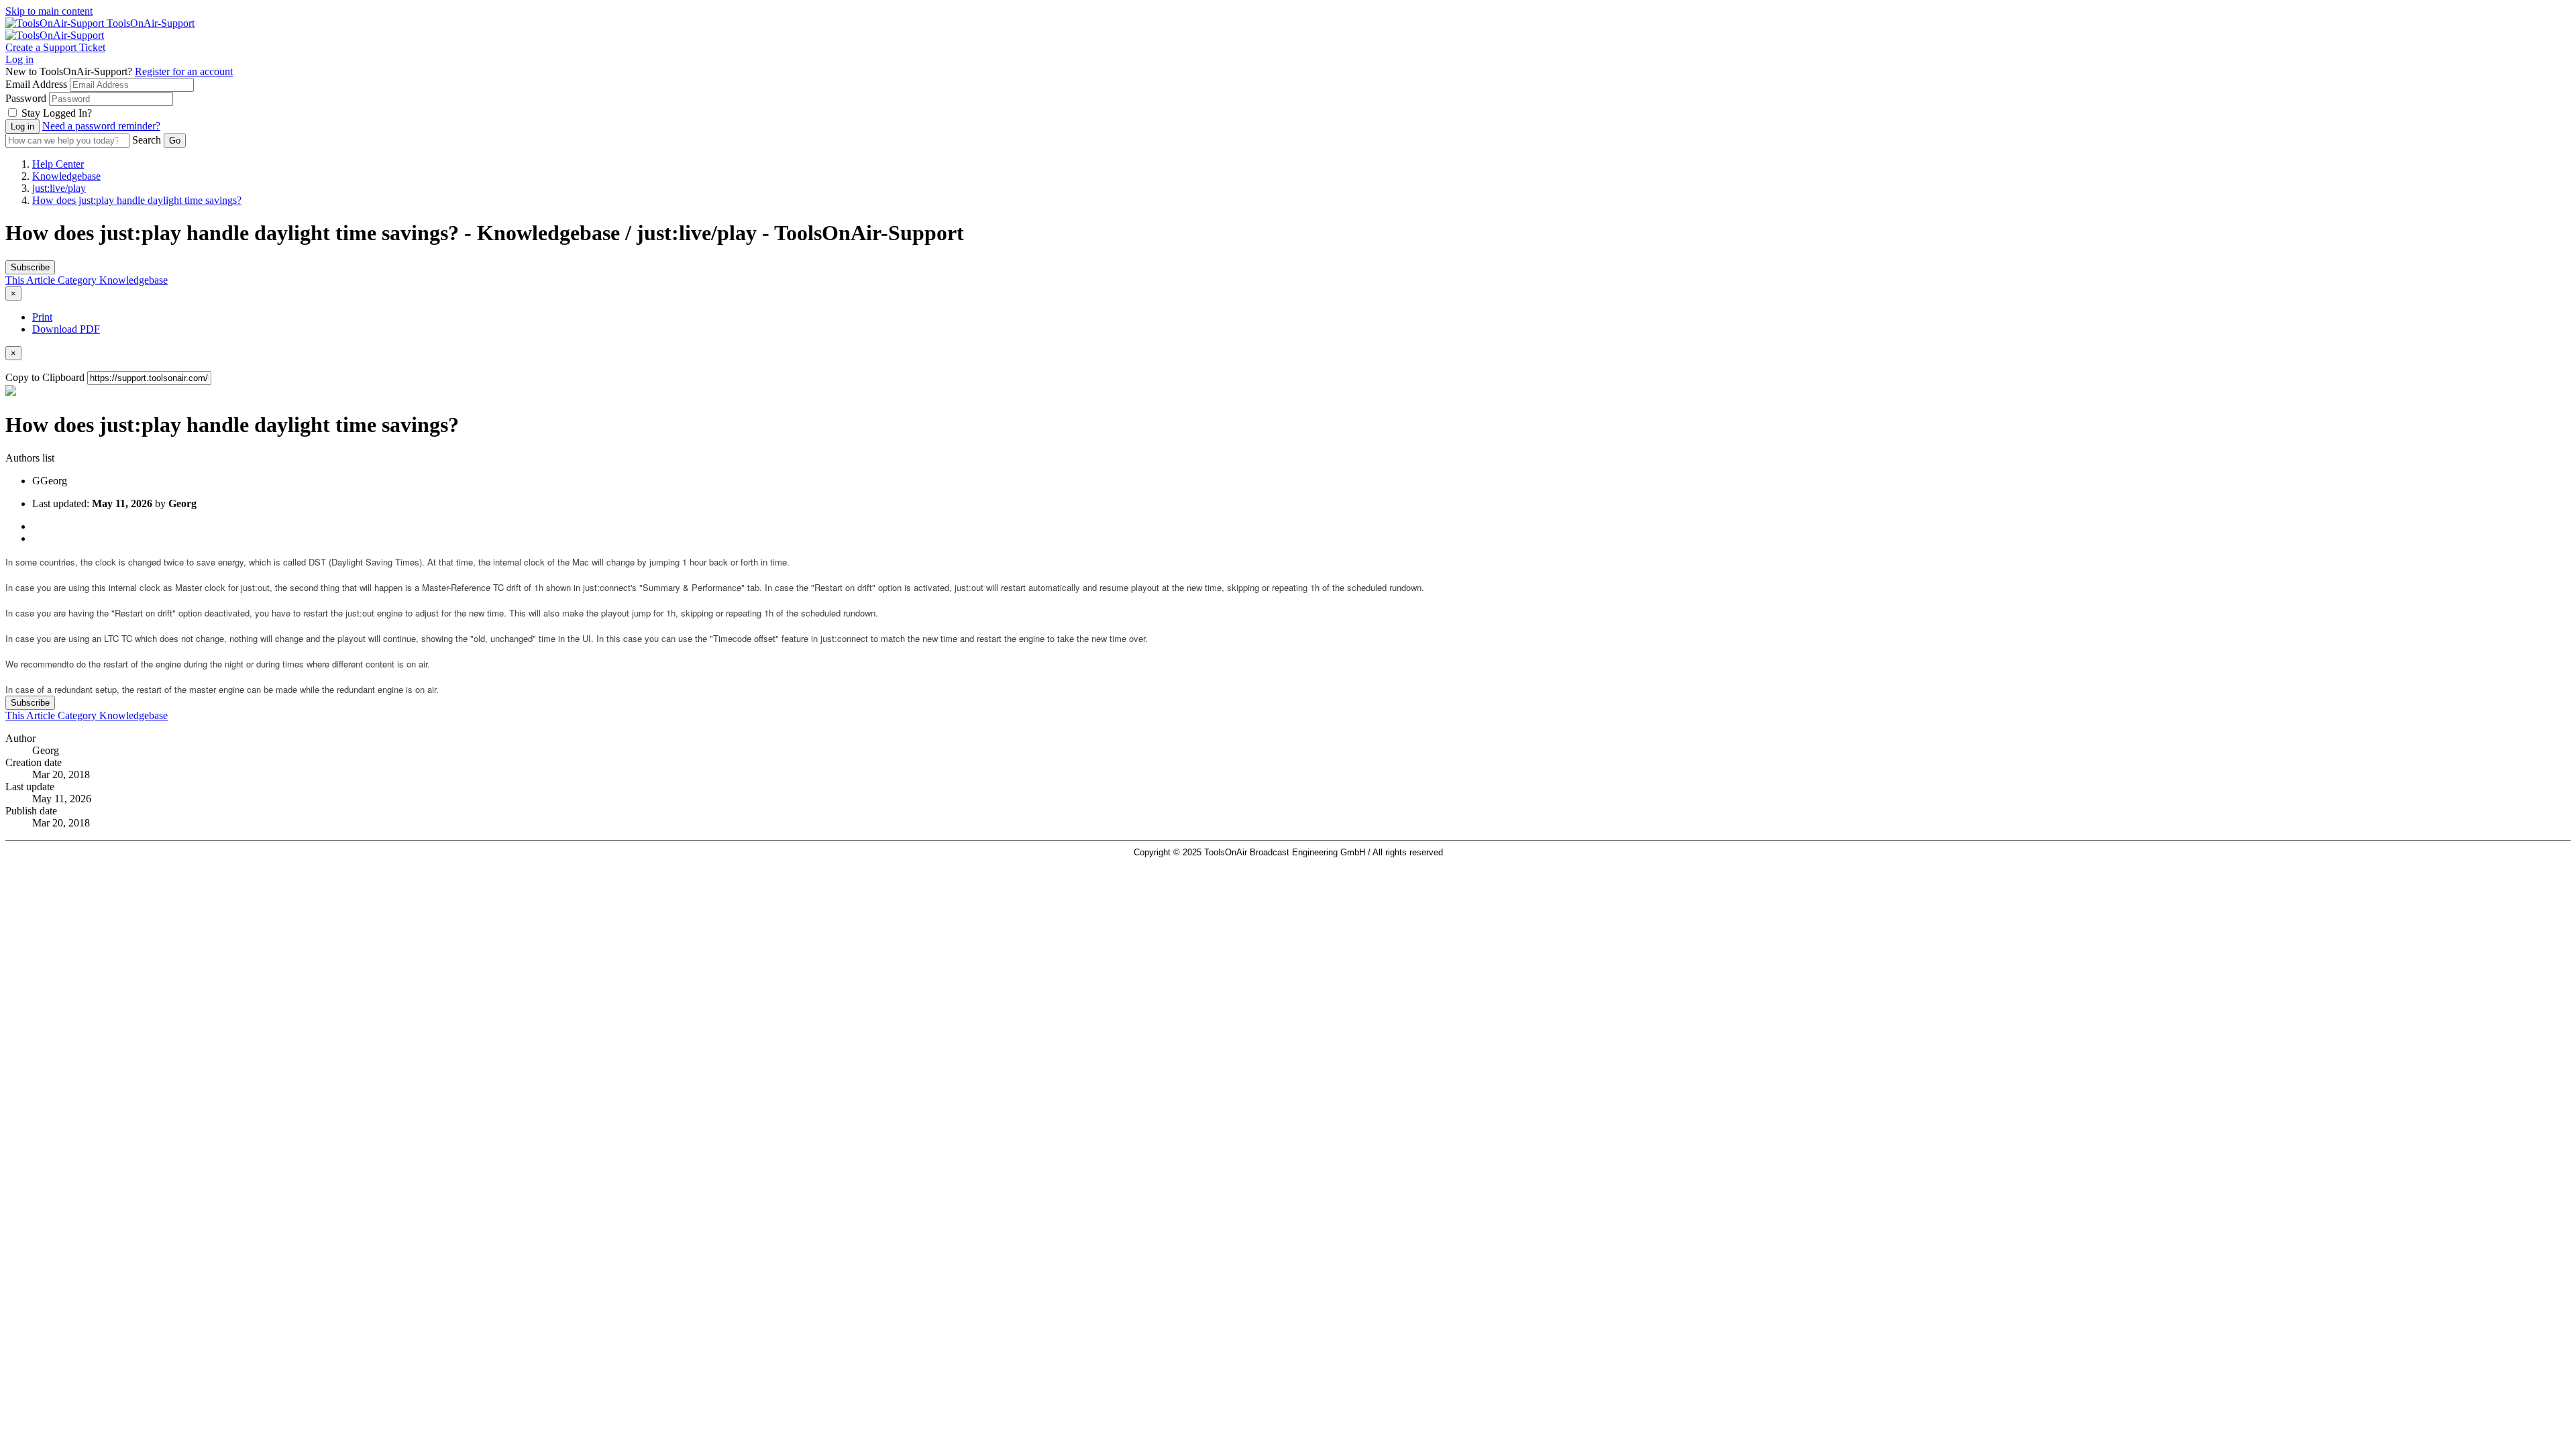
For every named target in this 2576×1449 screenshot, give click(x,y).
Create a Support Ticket (55, 47)
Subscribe (30, 267)
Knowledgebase (66, 176)
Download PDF (66, 329)
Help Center (58, 164)
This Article (32, 280)
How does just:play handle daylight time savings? (137, 200)
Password (26, 98)
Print (42, 317)
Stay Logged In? (57, 113)
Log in (19, 59)
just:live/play (59, 188)
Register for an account (184, 71)
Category (78, 280)
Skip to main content (49, 11)
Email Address (36, 84)
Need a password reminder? (101, 126)
